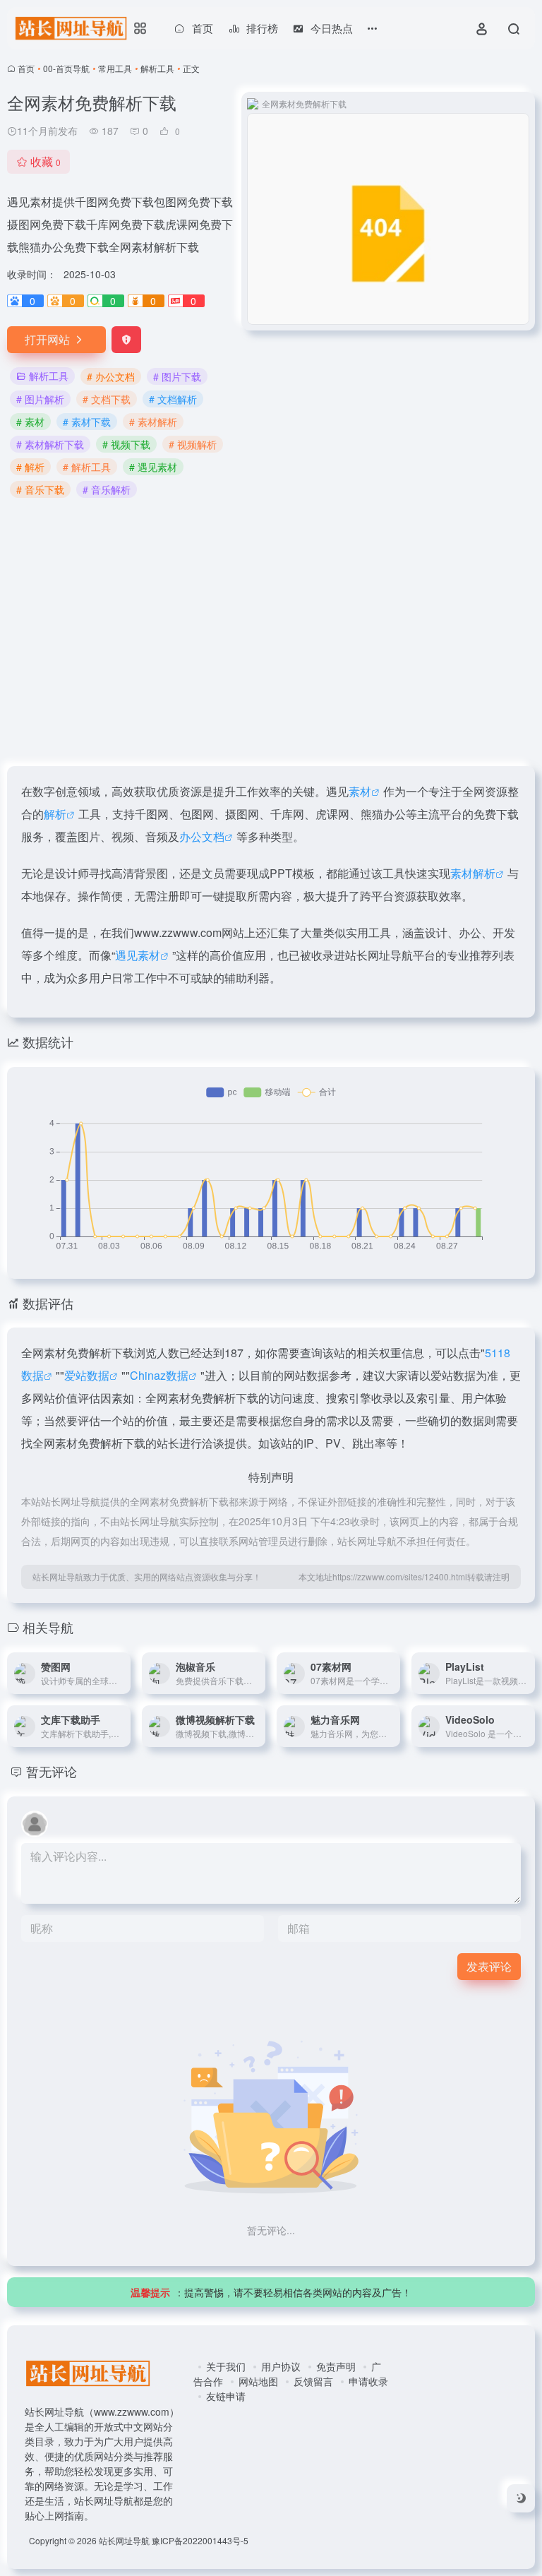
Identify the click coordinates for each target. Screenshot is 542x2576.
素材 (360, 791)
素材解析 (473, 873)
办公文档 (202, 836)
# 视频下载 (126, 444)
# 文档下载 (107, 399)
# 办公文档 (111, 376)
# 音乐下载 (40, 489)
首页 (26, 68)
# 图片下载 (177, 376)
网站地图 (258, 2381)
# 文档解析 (173, 399)
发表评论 (489, 1966)
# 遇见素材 (153, 467)
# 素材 (30, 422)
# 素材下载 (87, 422)
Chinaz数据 (159, 1375)
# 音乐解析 (107, 489)
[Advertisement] (271, 633)
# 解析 (30, 467)
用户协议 (281, 2366)
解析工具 (157, 68)
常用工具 (115, 68)
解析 (55, 814)
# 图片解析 (40, 399)
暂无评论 (52, 1771)
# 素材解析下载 (50, 444)
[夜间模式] (521, 2498)
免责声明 (336, 2366)
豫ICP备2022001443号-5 (200, 2540)
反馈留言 (313, 2381)
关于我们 (226, 2366)
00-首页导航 (66, 68)
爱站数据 (87, 1375)
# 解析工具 (87, 467)
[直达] (123, 1674)
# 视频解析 (193, 444)
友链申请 (226, 2396)
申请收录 (368, 2381)
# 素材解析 (153, 422)
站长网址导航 (124, 2540)
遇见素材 (138, 955)
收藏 (46, 161)
